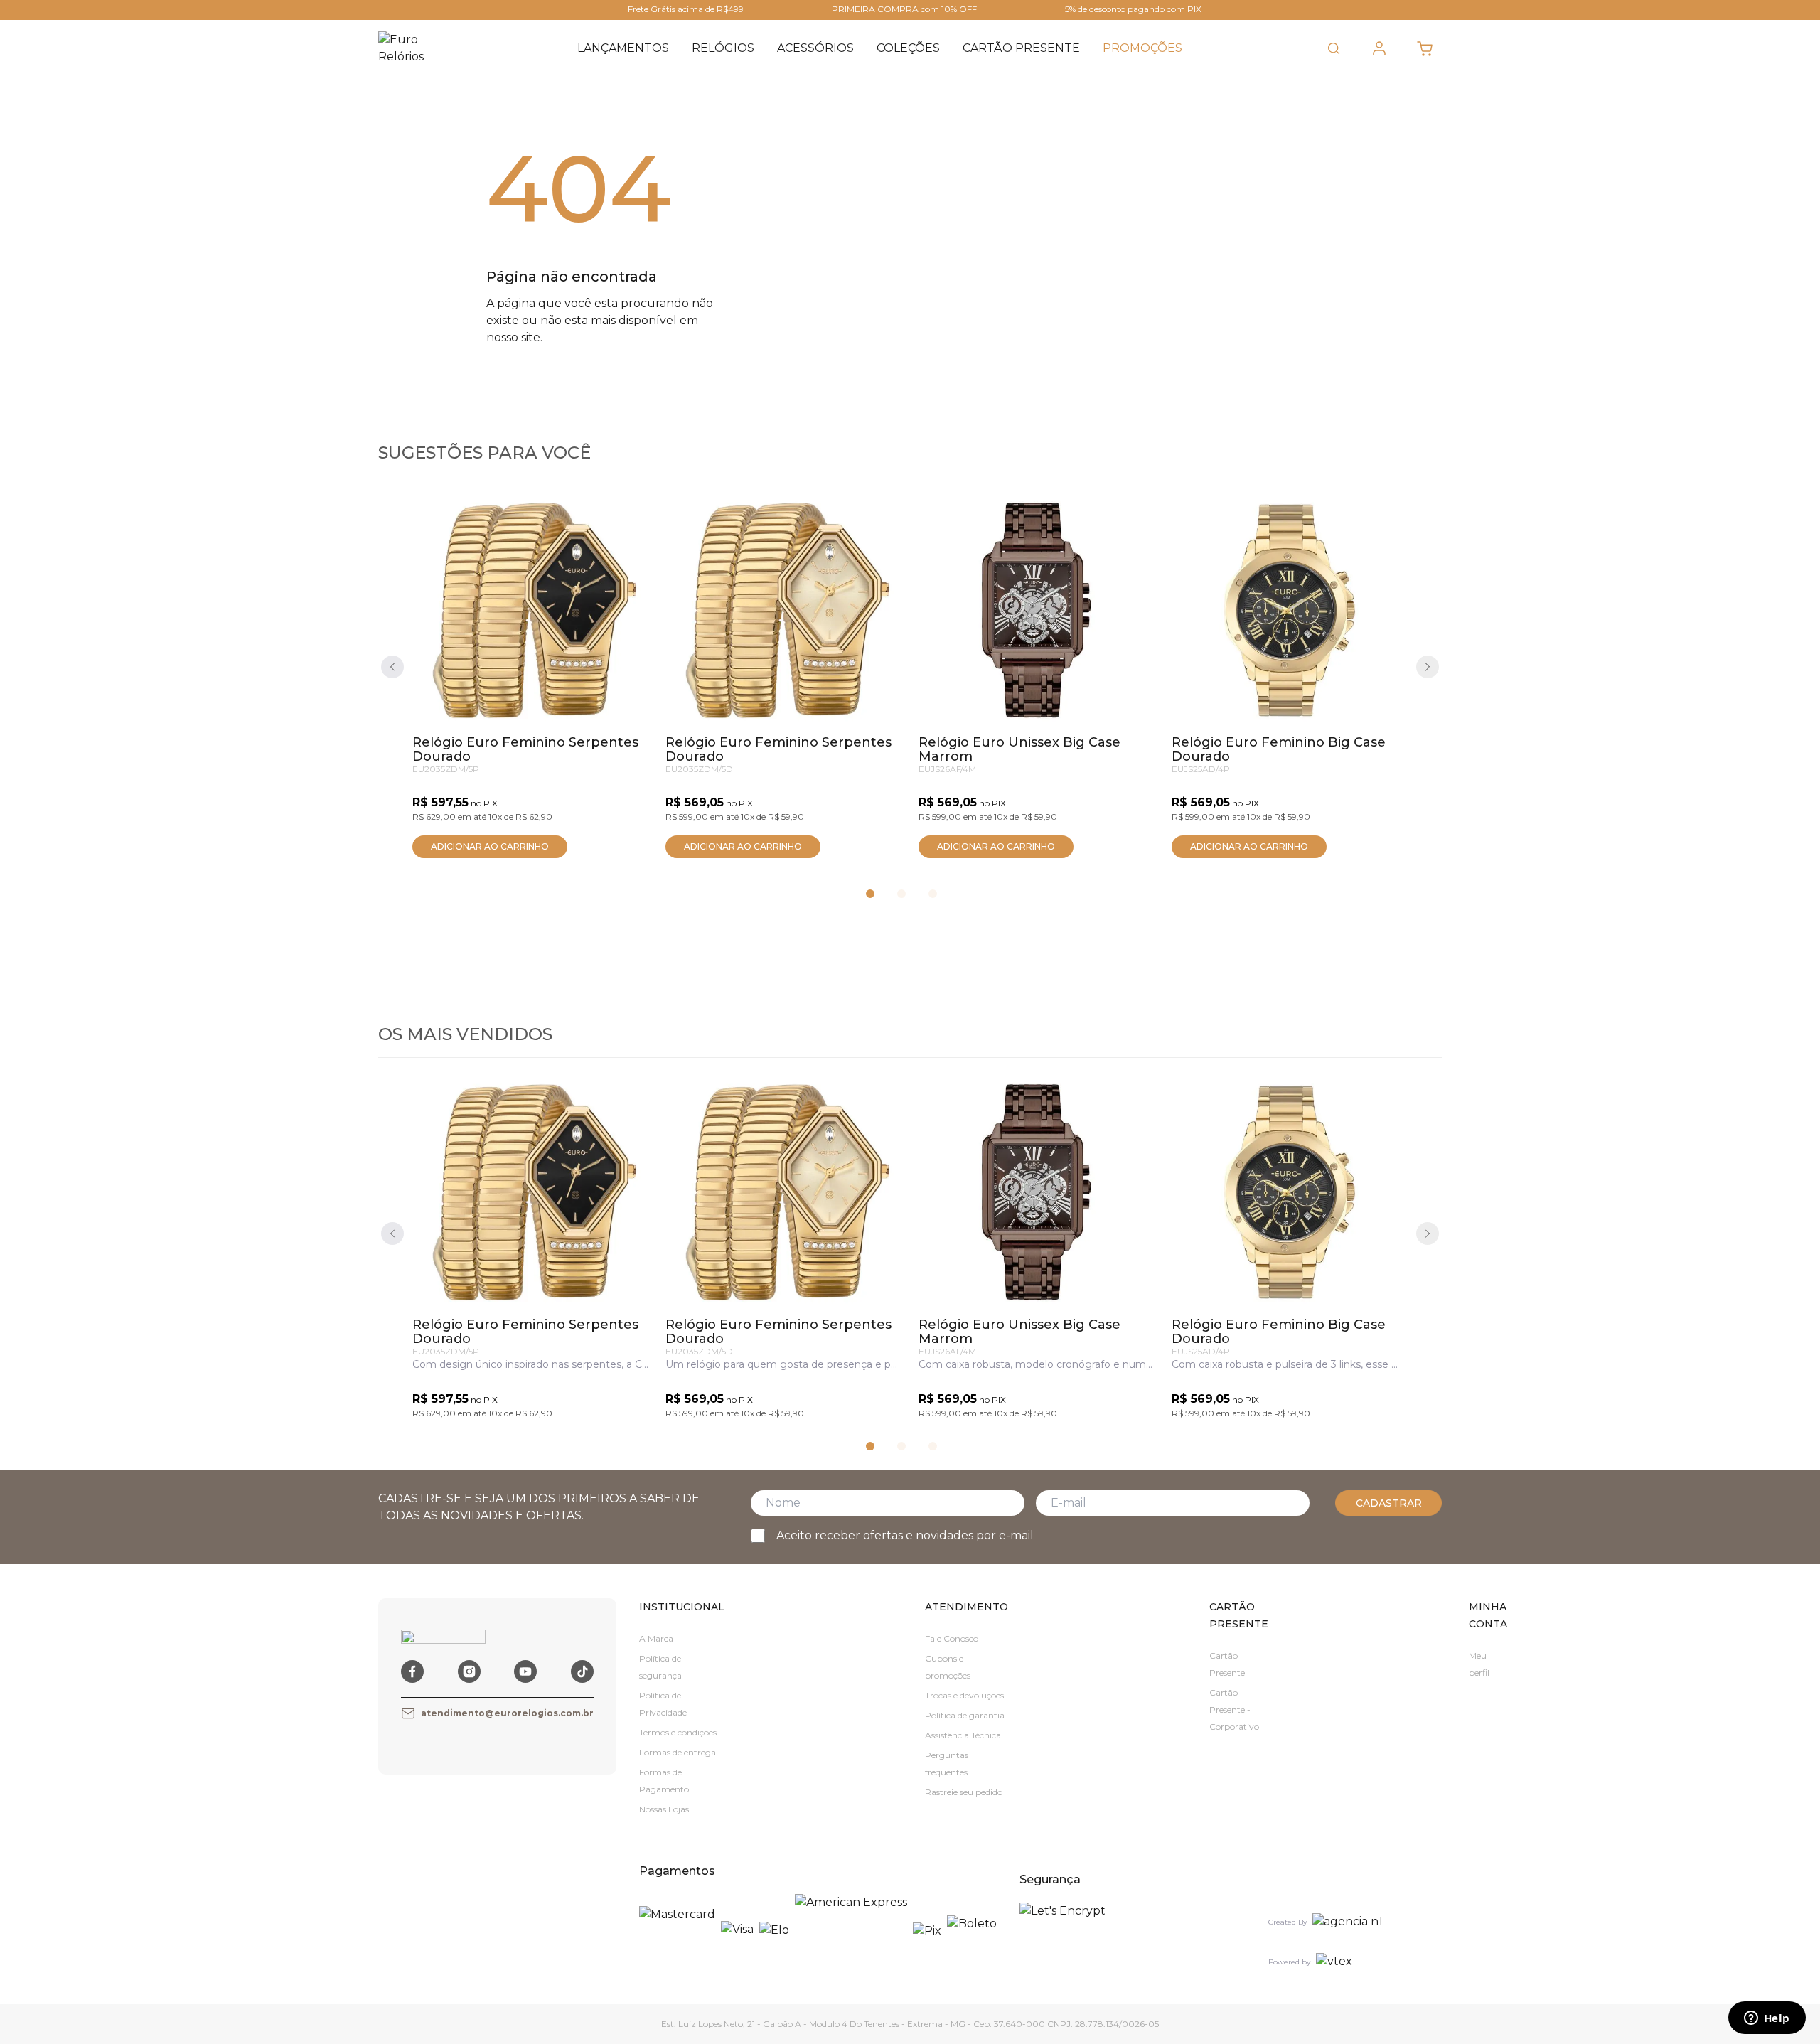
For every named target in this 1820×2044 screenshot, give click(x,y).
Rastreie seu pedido (964, 1792)
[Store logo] (411, 48)
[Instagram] (469, 1671)
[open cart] (1425, 48)
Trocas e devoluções (964, 1695)
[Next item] (1428, 667)
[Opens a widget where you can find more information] (1767, 2019)
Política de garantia (965, 1715)
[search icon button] (1334, 48)
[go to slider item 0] (870, 894)
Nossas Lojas (664, 1809)
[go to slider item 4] (901, 894)
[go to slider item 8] (933, 894)
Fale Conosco (952, 1638)
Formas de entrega (678, 1752)
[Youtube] (525, 1671)
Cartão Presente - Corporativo (1234, 1709)
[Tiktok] (582, 1671)
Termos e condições (678, 1732)
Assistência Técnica (963, 1735)
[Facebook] (412, 1671)
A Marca (656, 1638)
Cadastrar (1389, 1503)
